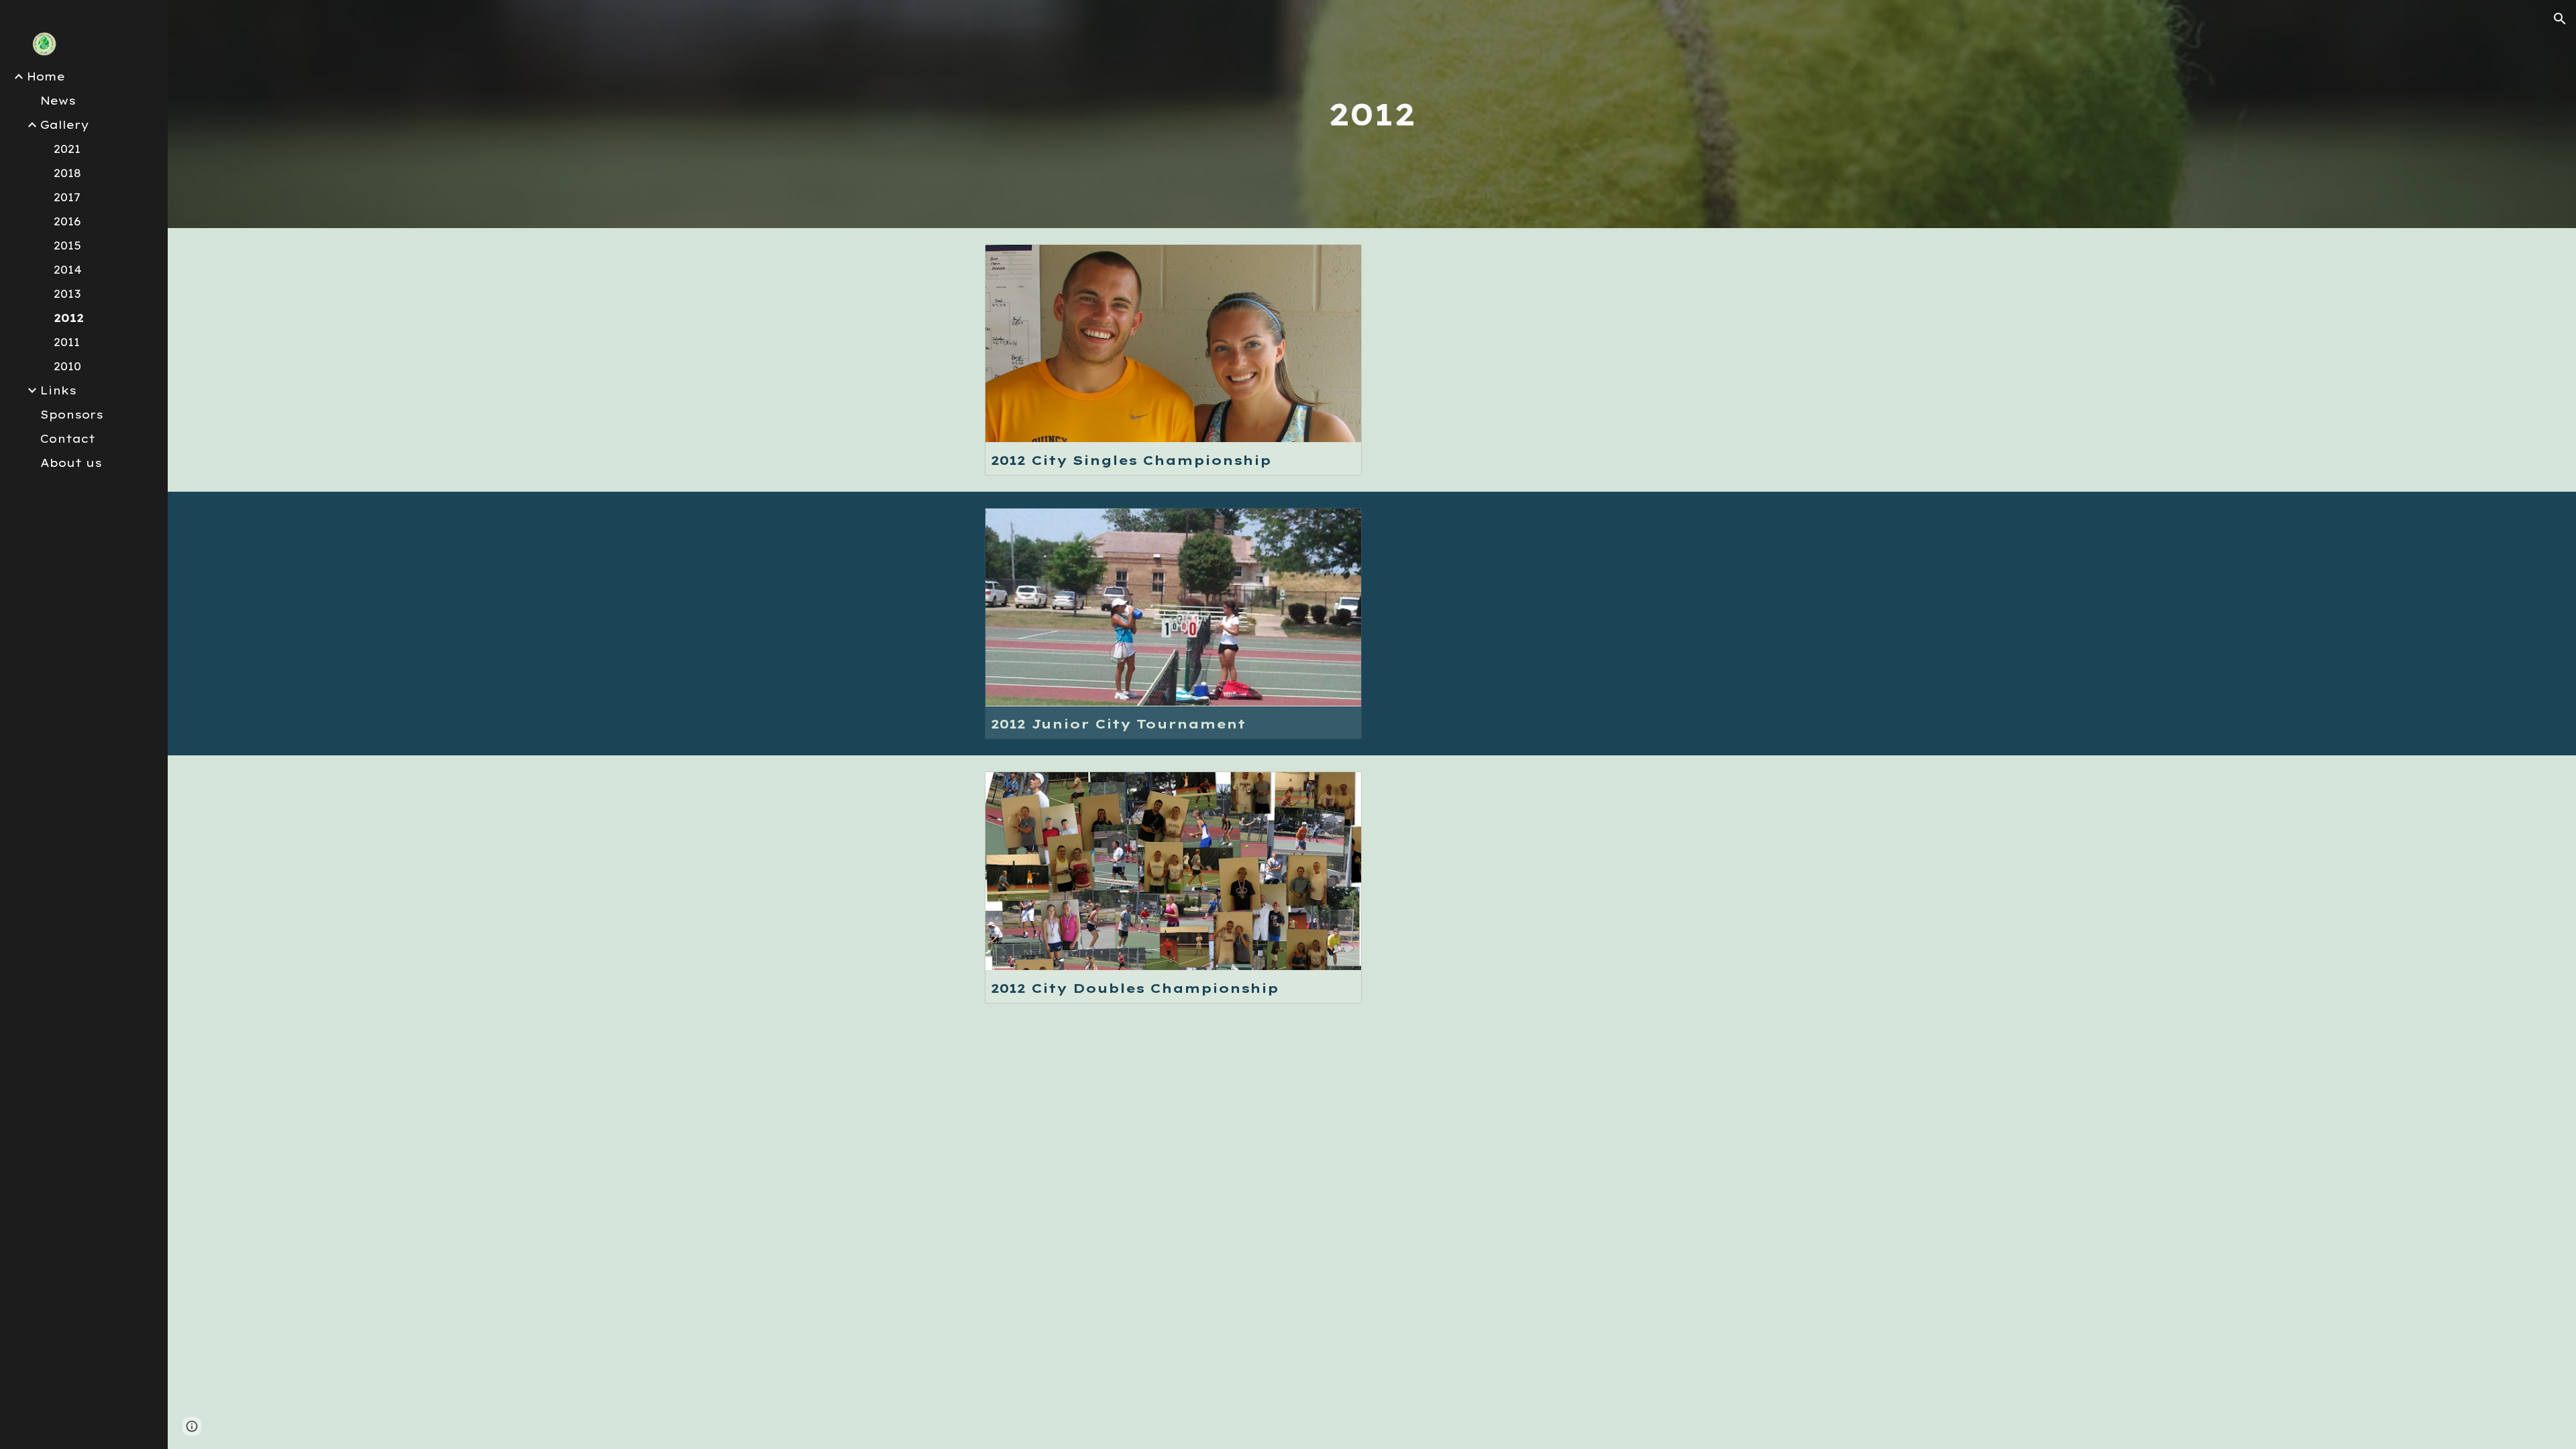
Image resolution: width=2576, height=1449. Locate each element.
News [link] (58, 101)
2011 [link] (67, 342)
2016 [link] (67, 221)
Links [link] (58, 390)
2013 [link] (67, 294)
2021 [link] (67, 149)
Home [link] (46, 76)
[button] (2560, 19)
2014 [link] (68, 270)
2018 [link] (67, 173)
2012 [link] (69, 318)
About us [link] (71, 463)
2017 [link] (67, 197)
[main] (1372, 114)
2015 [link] (67, 246)
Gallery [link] (65, 125)
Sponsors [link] (72, 415)
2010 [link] (67, 366)
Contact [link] (68, 439)
